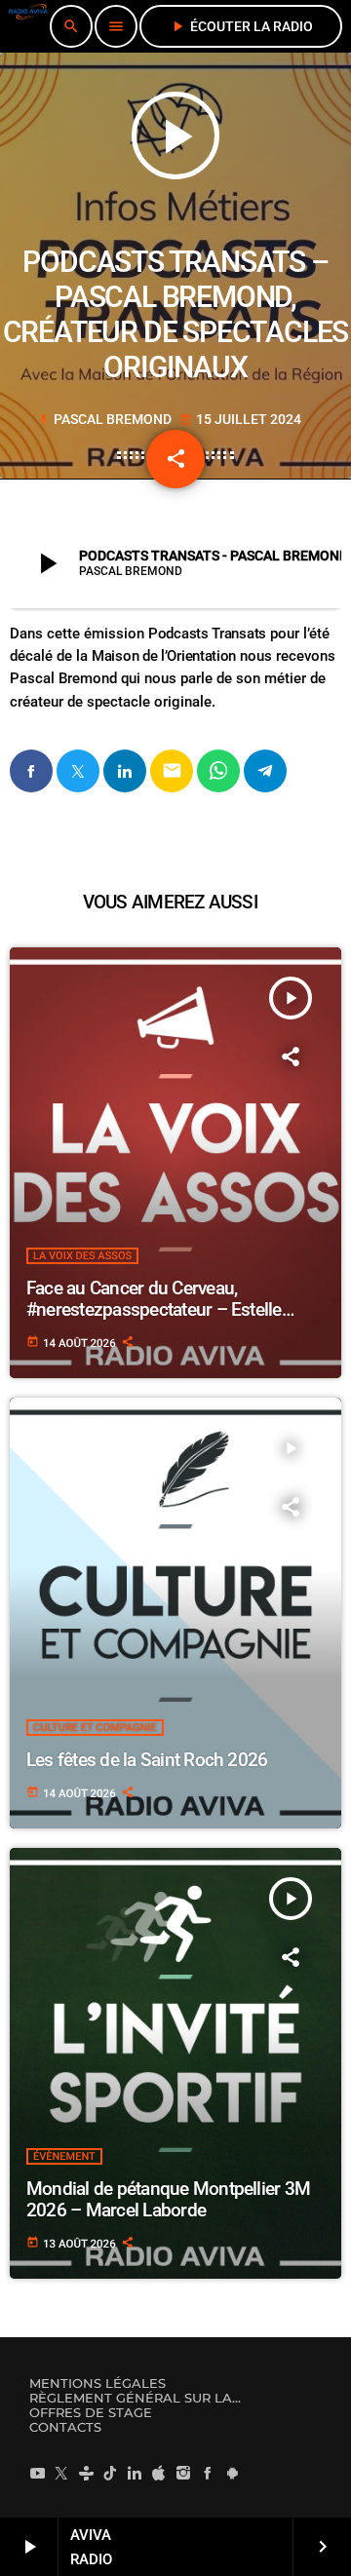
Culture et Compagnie (95, 1728)
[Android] (232, 2474)
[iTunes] (159, 2474)
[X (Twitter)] (61, 2474)
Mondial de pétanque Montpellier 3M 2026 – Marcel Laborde (168, 2200)
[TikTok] (110, 2474)
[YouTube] (37, 2474)
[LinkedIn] (135, 2474)
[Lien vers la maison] (28, 26)
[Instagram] (183, 2474)
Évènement (64, 2156)
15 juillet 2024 (240, 419)
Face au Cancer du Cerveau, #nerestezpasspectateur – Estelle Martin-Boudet (154, 1310)
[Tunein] (86, 2474)
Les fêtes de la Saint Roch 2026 (147, 1760)
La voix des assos (82, 1256)
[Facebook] (208, 2474)
